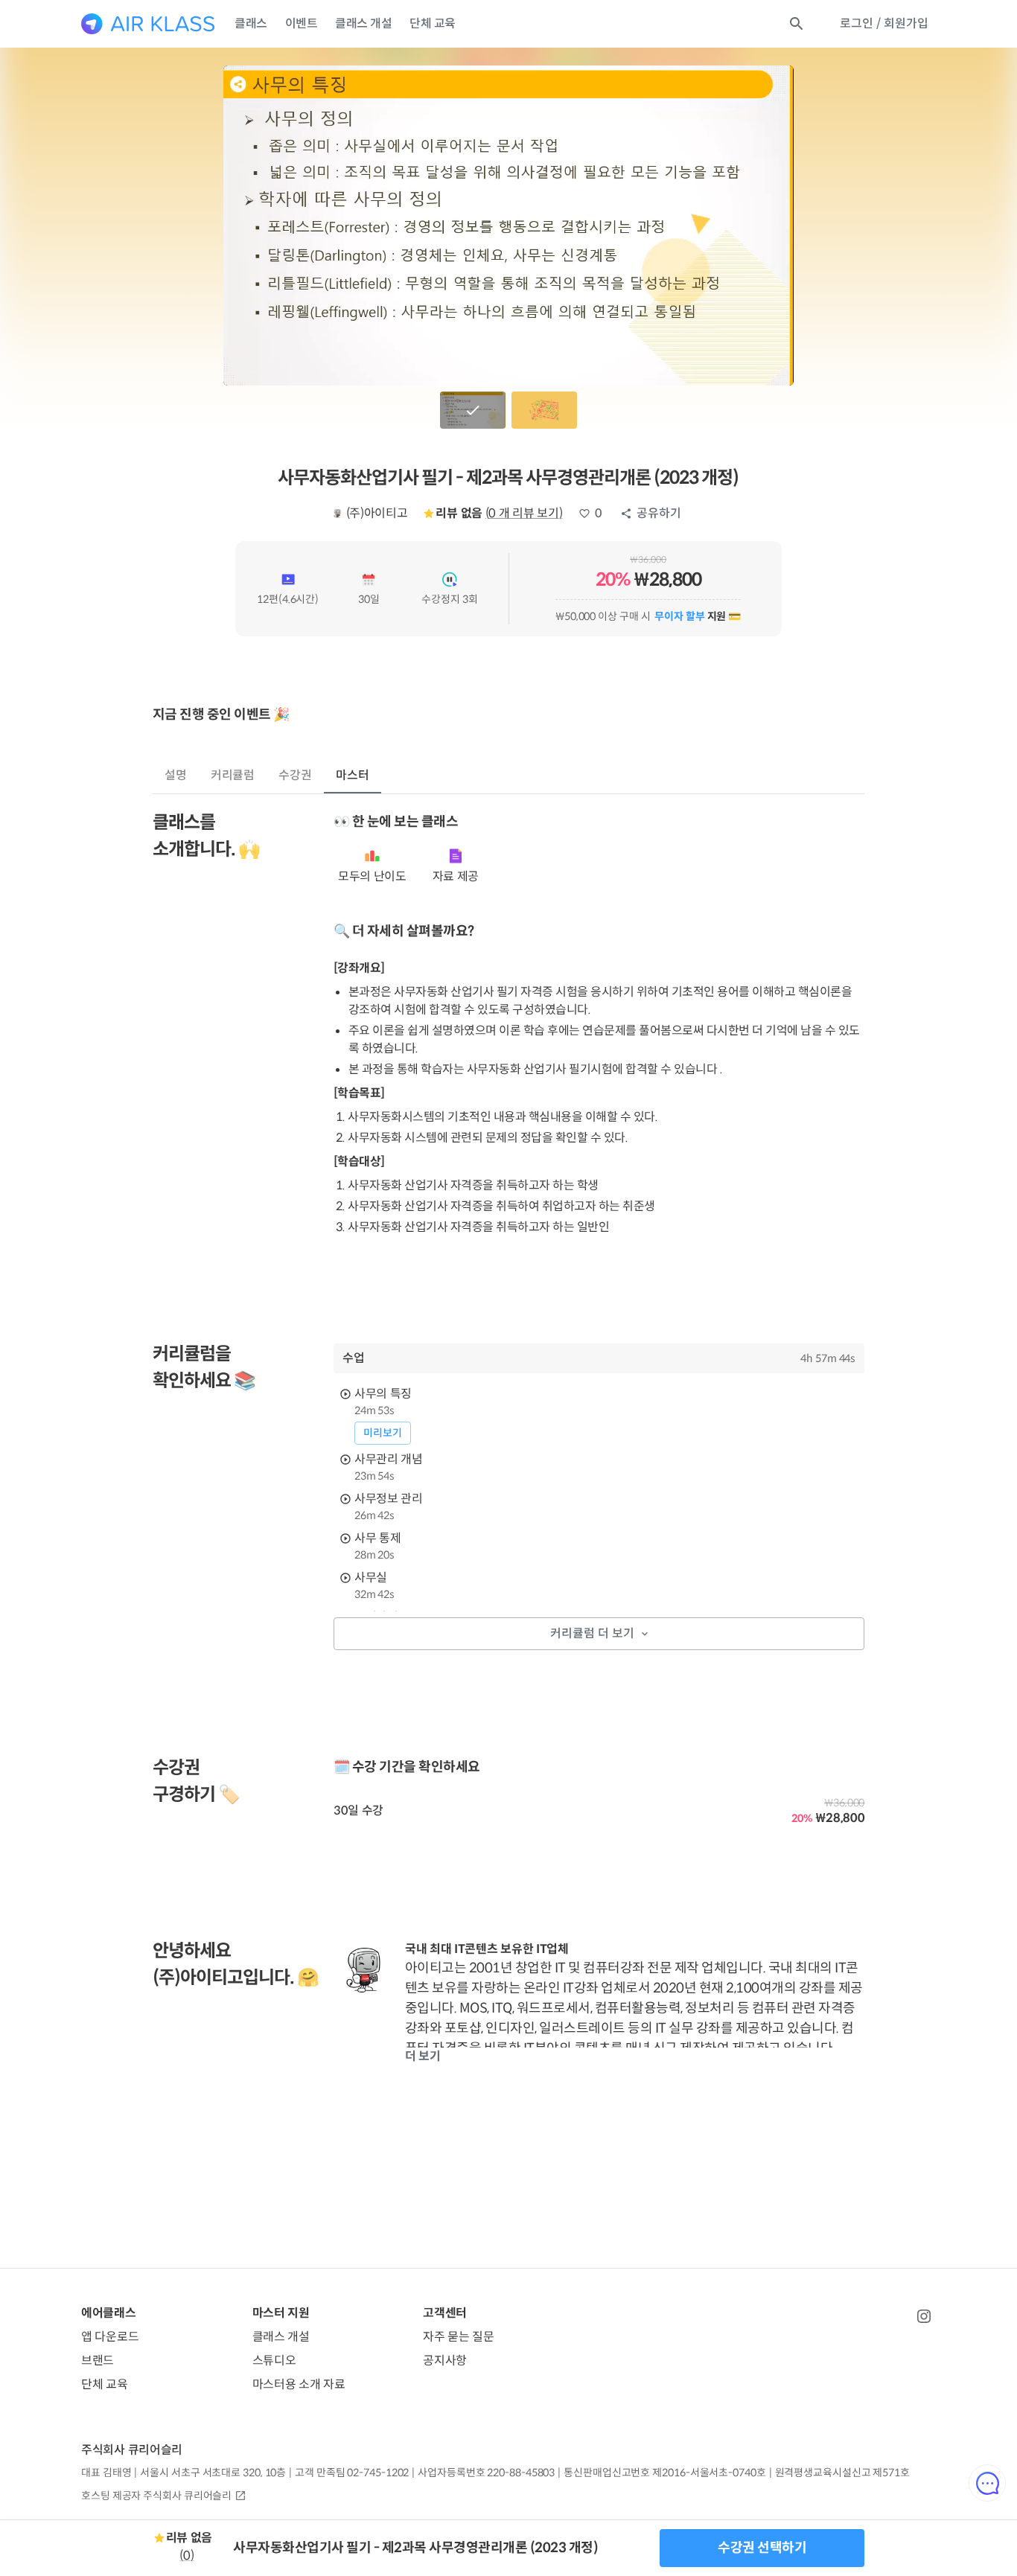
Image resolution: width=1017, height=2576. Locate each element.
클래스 (251, 23)
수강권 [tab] (295, 775)
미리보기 (383, 1433)
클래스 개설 (363, 23)
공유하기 (659, 513)
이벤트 (302, 23)
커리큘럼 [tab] (233, 775)
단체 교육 (433, 23)
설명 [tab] (176, 775)
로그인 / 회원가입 (884, 23)
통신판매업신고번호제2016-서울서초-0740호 (664, 2473)
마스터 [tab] (353, 775)
